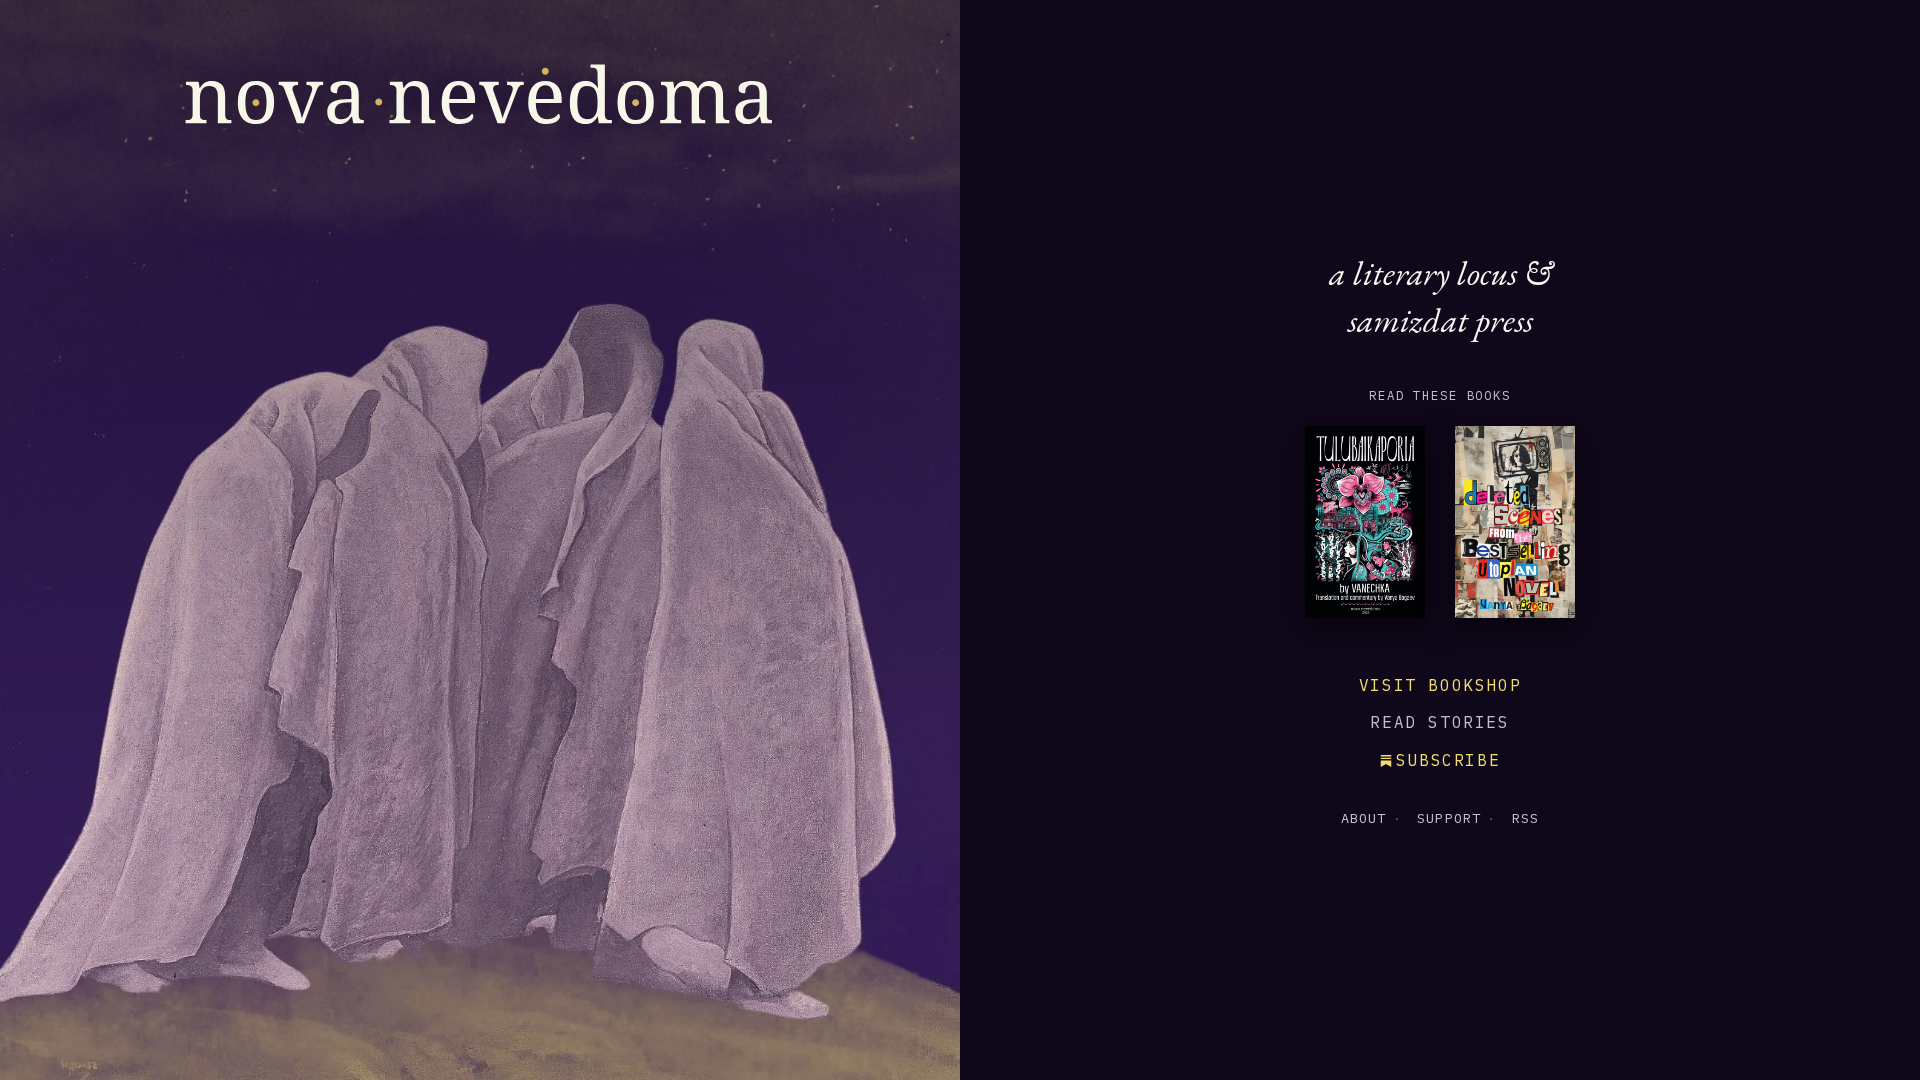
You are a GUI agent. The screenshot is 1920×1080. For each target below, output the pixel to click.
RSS (1525, 818)
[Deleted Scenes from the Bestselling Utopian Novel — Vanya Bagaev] (1515, 527)
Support (1449, 818)
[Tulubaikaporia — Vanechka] (1365, 527)
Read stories (1439, 722)
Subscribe (1448, 760)
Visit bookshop (1440, 685)
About (1364, 818)
